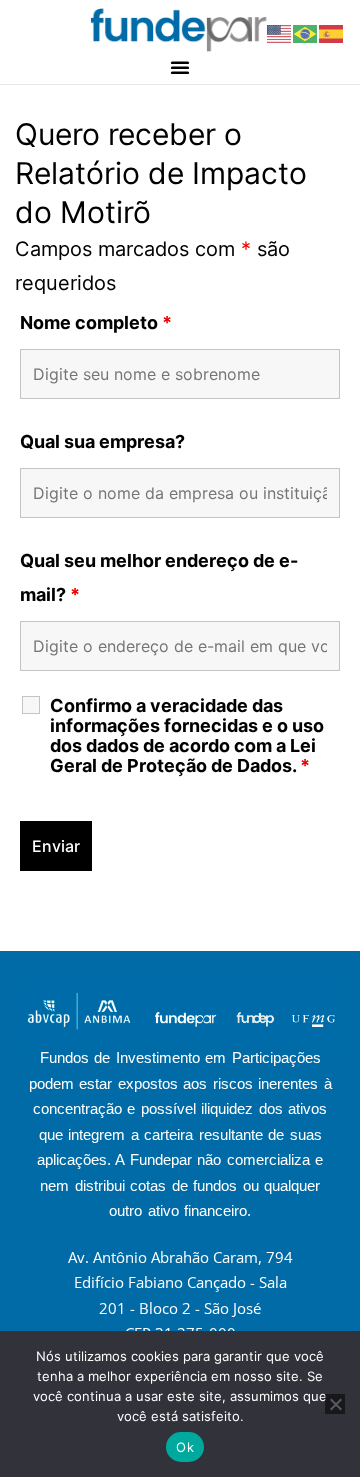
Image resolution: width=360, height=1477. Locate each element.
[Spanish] (332, 32)
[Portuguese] (306, 32)
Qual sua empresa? (102, 441)
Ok (185, 1447)
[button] (180, 67)
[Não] (335, 1404)
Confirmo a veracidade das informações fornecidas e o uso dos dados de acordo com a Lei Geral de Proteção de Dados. (187, 736)
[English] (280, 32)
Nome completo (96, 322)
